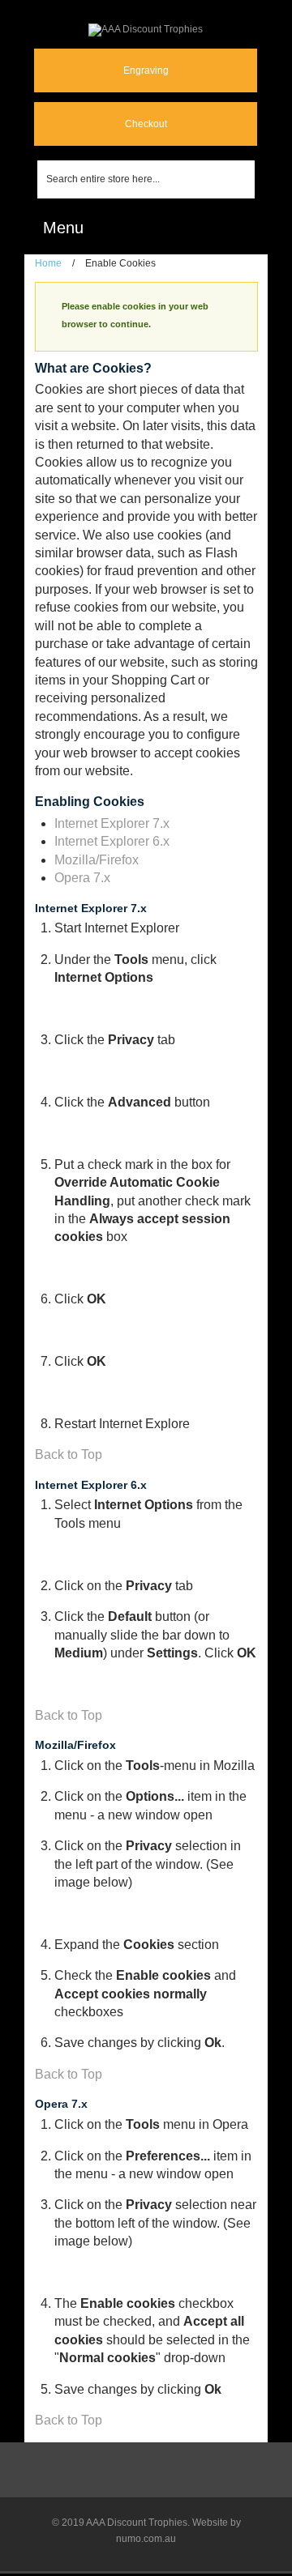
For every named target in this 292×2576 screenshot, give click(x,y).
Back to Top (69, 1454)
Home (48, 263)
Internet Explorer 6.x (112, 841)
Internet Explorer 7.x (112, 823)
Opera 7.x (82, 878)
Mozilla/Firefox (97, 860)
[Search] (243, 179)
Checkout (146, 124)
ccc (243, 228)
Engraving (146, 70)
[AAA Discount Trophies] (146, 30)
